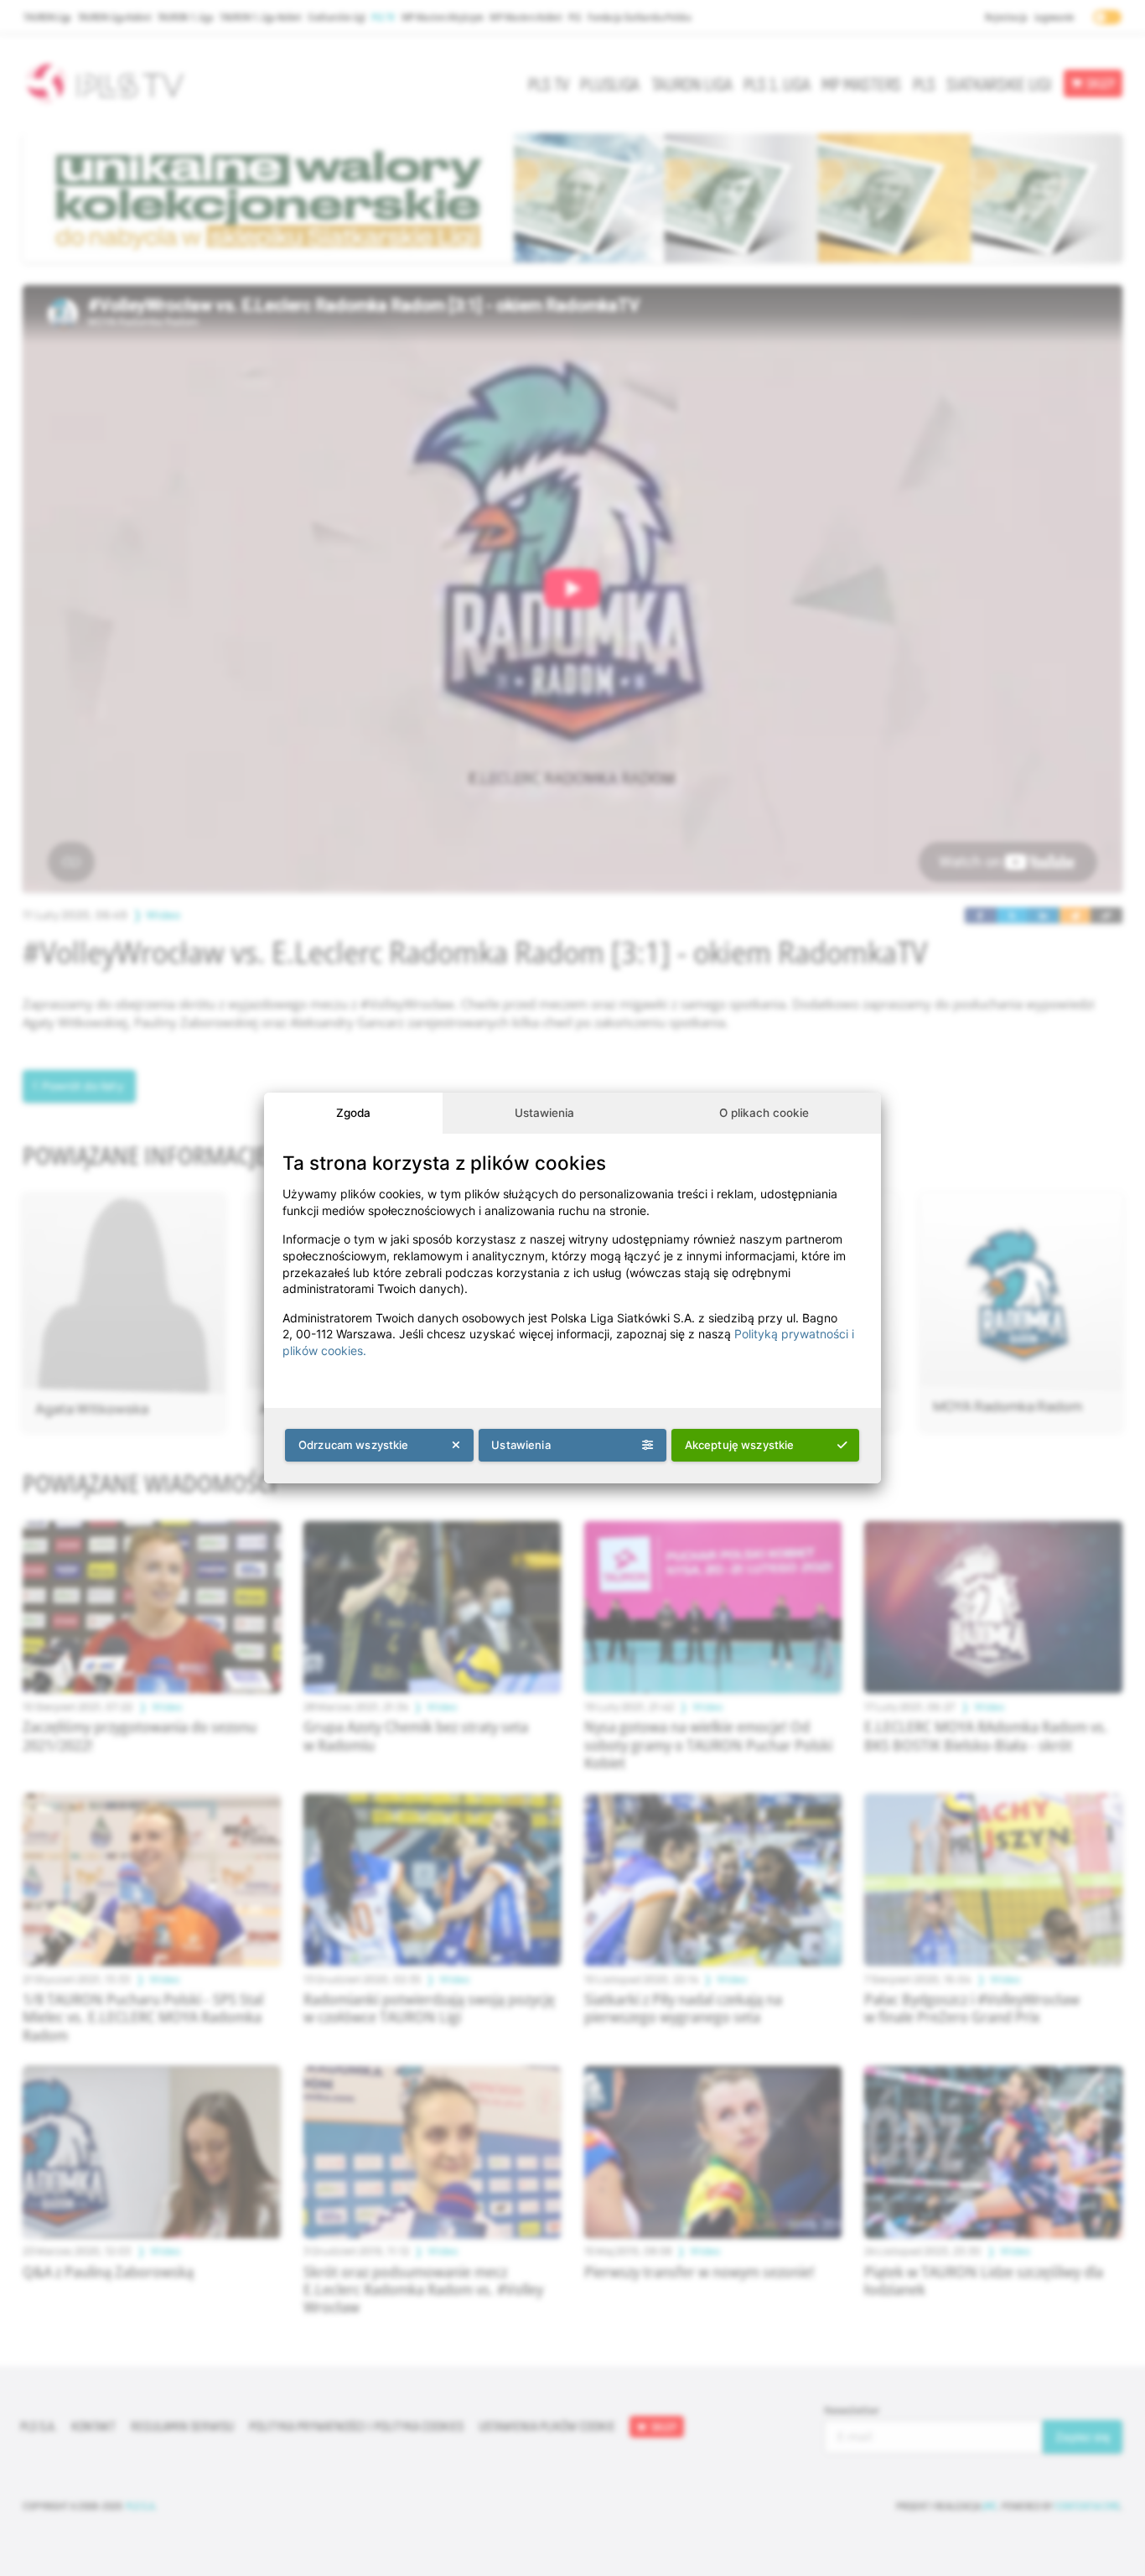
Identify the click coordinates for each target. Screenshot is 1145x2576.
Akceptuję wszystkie (740, 1445)
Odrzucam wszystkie (354, 1445)
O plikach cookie (764, 1113)
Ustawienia (544, 1113)
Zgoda (353, 1113)
